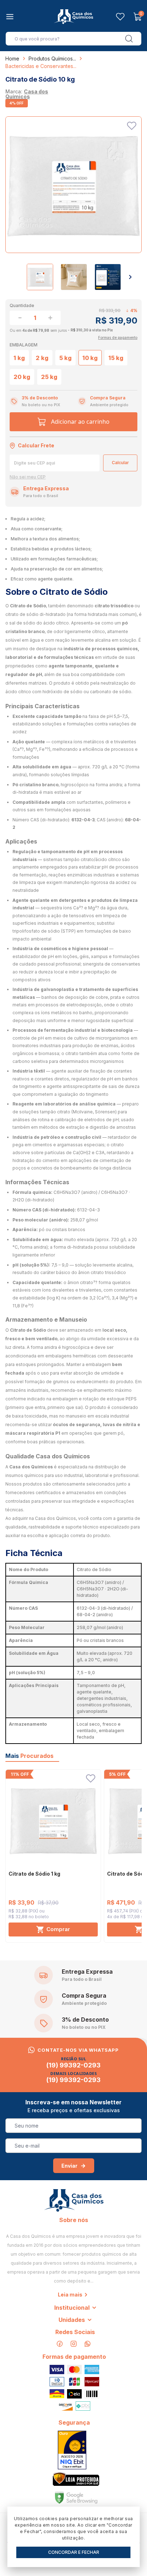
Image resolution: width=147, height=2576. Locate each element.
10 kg (90, 358)
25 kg (49, 377)
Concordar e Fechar (74, 2552)
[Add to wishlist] (132, 126)
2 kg (42, 358)
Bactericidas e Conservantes (39, 66)
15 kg (116, 358)
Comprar (58, 1929)
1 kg (19, 358)
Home (12, 59)
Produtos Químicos (51, 59)
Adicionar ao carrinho (80, 422)
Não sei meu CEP (28, 477)
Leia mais (70, 2295)
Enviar (69, 2166)
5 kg (65, 358)
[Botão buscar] (129, 39)
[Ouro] (72, 2450)
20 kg (22, 377)
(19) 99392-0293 (73, 2065)
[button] (130, 277)
